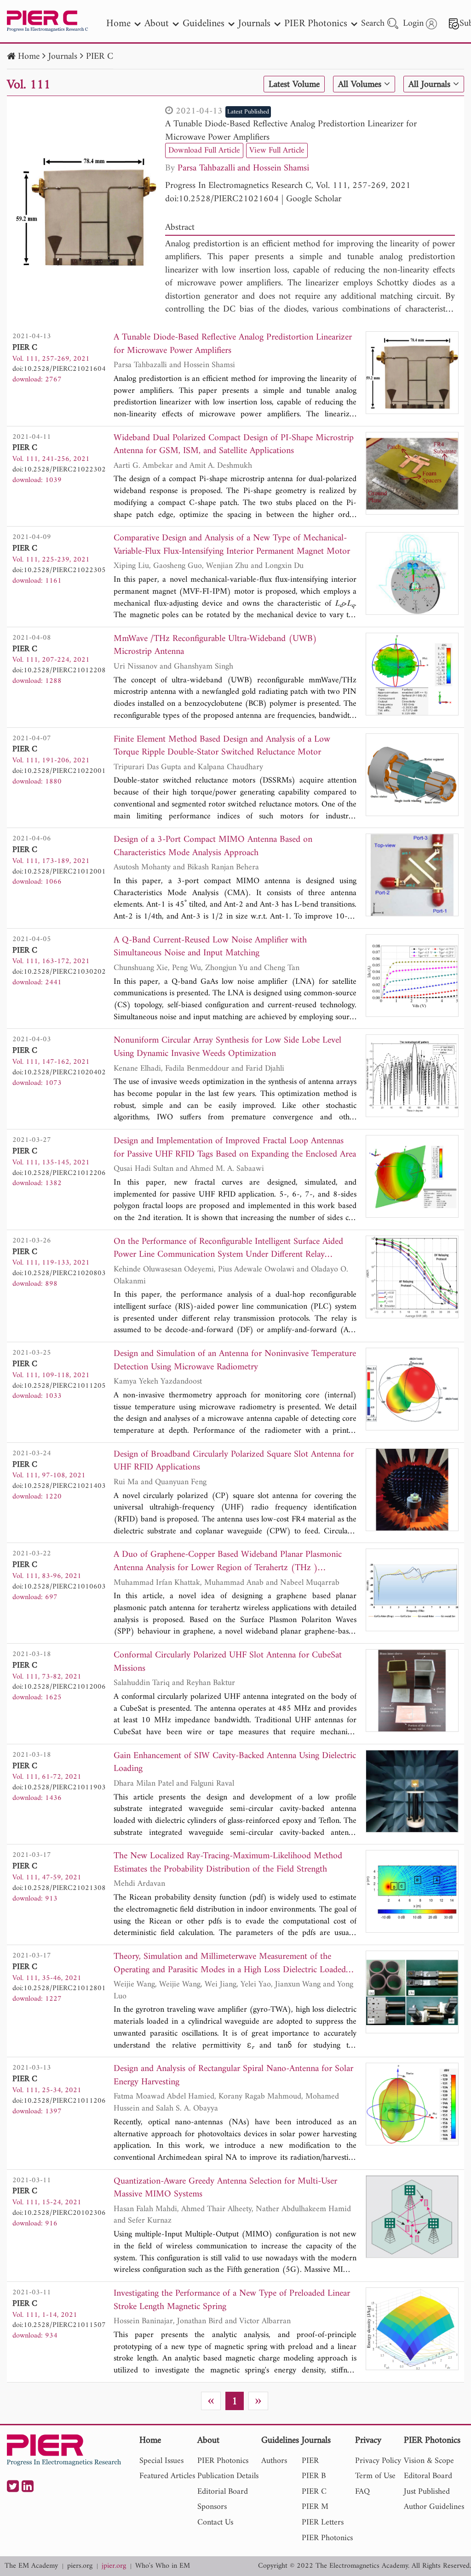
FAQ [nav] (362, 2492)
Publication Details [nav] (228, 2476)
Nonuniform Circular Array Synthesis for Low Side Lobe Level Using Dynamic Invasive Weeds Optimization (227, 1047)
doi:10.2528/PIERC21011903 (59, 1787)
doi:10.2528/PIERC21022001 (59, 771)
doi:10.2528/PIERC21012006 (59, 1687)
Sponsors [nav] (212, 2507)
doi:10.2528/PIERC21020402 (59, 1072)
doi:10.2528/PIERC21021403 (59, 1486)
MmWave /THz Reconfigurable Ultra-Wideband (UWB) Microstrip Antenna (215, 646)
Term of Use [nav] (375, 2476)
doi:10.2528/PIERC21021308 (59, 1888)
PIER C (100, 57)
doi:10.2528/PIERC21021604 (222, 199)
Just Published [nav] (427, 2492)
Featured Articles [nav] (167, 2476)
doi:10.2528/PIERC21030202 (59, 972)
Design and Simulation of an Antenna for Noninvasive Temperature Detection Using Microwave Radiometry (235, 1361)
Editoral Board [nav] (428, 2476)
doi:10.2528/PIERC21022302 (59, 470)
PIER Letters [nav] (323, 2522)
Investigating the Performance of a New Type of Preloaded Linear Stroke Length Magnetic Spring (232, 2301)
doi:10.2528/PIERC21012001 (59, 872)
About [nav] (157, 24)
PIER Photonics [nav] (316, 24)
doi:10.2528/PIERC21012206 (59, 1173)
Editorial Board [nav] (223, 2492)
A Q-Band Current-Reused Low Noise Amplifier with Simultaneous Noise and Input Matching (210, 947)
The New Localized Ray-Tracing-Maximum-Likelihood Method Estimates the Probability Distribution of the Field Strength (228, 1863)
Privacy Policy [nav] (378, 2461)
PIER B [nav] (314, 2476)
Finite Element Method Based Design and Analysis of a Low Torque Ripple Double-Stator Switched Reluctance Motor (222, 746)
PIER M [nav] (315, 2507)
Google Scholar (314, 199)
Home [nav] (118, 24)
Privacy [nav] (368, 2441)
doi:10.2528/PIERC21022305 (59, 570)
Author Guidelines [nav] (434, 2507)
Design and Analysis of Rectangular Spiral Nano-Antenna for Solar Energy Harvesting (233, 2076)
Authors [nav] (274, 2461)
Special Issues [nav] (161, 2461)
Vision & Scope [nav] (429, 2461)
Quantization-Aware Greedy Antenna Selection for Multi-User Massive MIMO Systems (225, 2188)
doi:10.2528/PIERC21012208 (59, 670)
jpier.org (114, 2566)
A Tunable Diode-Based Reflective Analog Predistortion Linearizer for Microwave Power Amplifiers (291, 131)
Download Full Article (204, 150)
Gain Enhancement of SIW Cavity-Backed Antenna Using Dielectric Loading (235, 1763)
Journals (63, 57)
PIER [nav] (310, 2461)
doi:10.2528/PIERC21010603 (59, 1587)
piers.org (80, 2566)
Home (29, 57)
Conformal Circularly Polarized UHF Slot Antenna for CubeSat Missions (228, 1662)
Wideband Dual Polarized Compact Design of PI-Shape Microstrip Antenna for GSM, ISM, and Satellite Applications (234, 445)
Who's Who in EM (163, 2566)
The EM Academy (31, 2566)
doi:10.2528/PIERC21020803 (59, 1273)
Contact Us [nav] (215, 2522)
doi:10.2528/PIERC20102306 (59, 2213)
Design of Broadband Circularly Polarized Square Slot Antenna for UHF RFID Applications (234, 1461)
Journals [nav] (254, 24)
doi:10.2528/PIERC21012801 (59, 1988)
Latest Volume (294, 85)
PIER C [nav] (314, 2492)
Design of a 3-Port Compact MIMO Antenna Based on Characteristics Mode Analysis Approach (213, 847)
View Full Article (277, 150)
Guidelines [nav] (204, 24)
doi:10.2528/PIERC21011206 (59, 2101)
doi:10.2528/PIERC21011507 (59, 2325)
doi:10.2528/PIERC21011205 (59, 1386)
